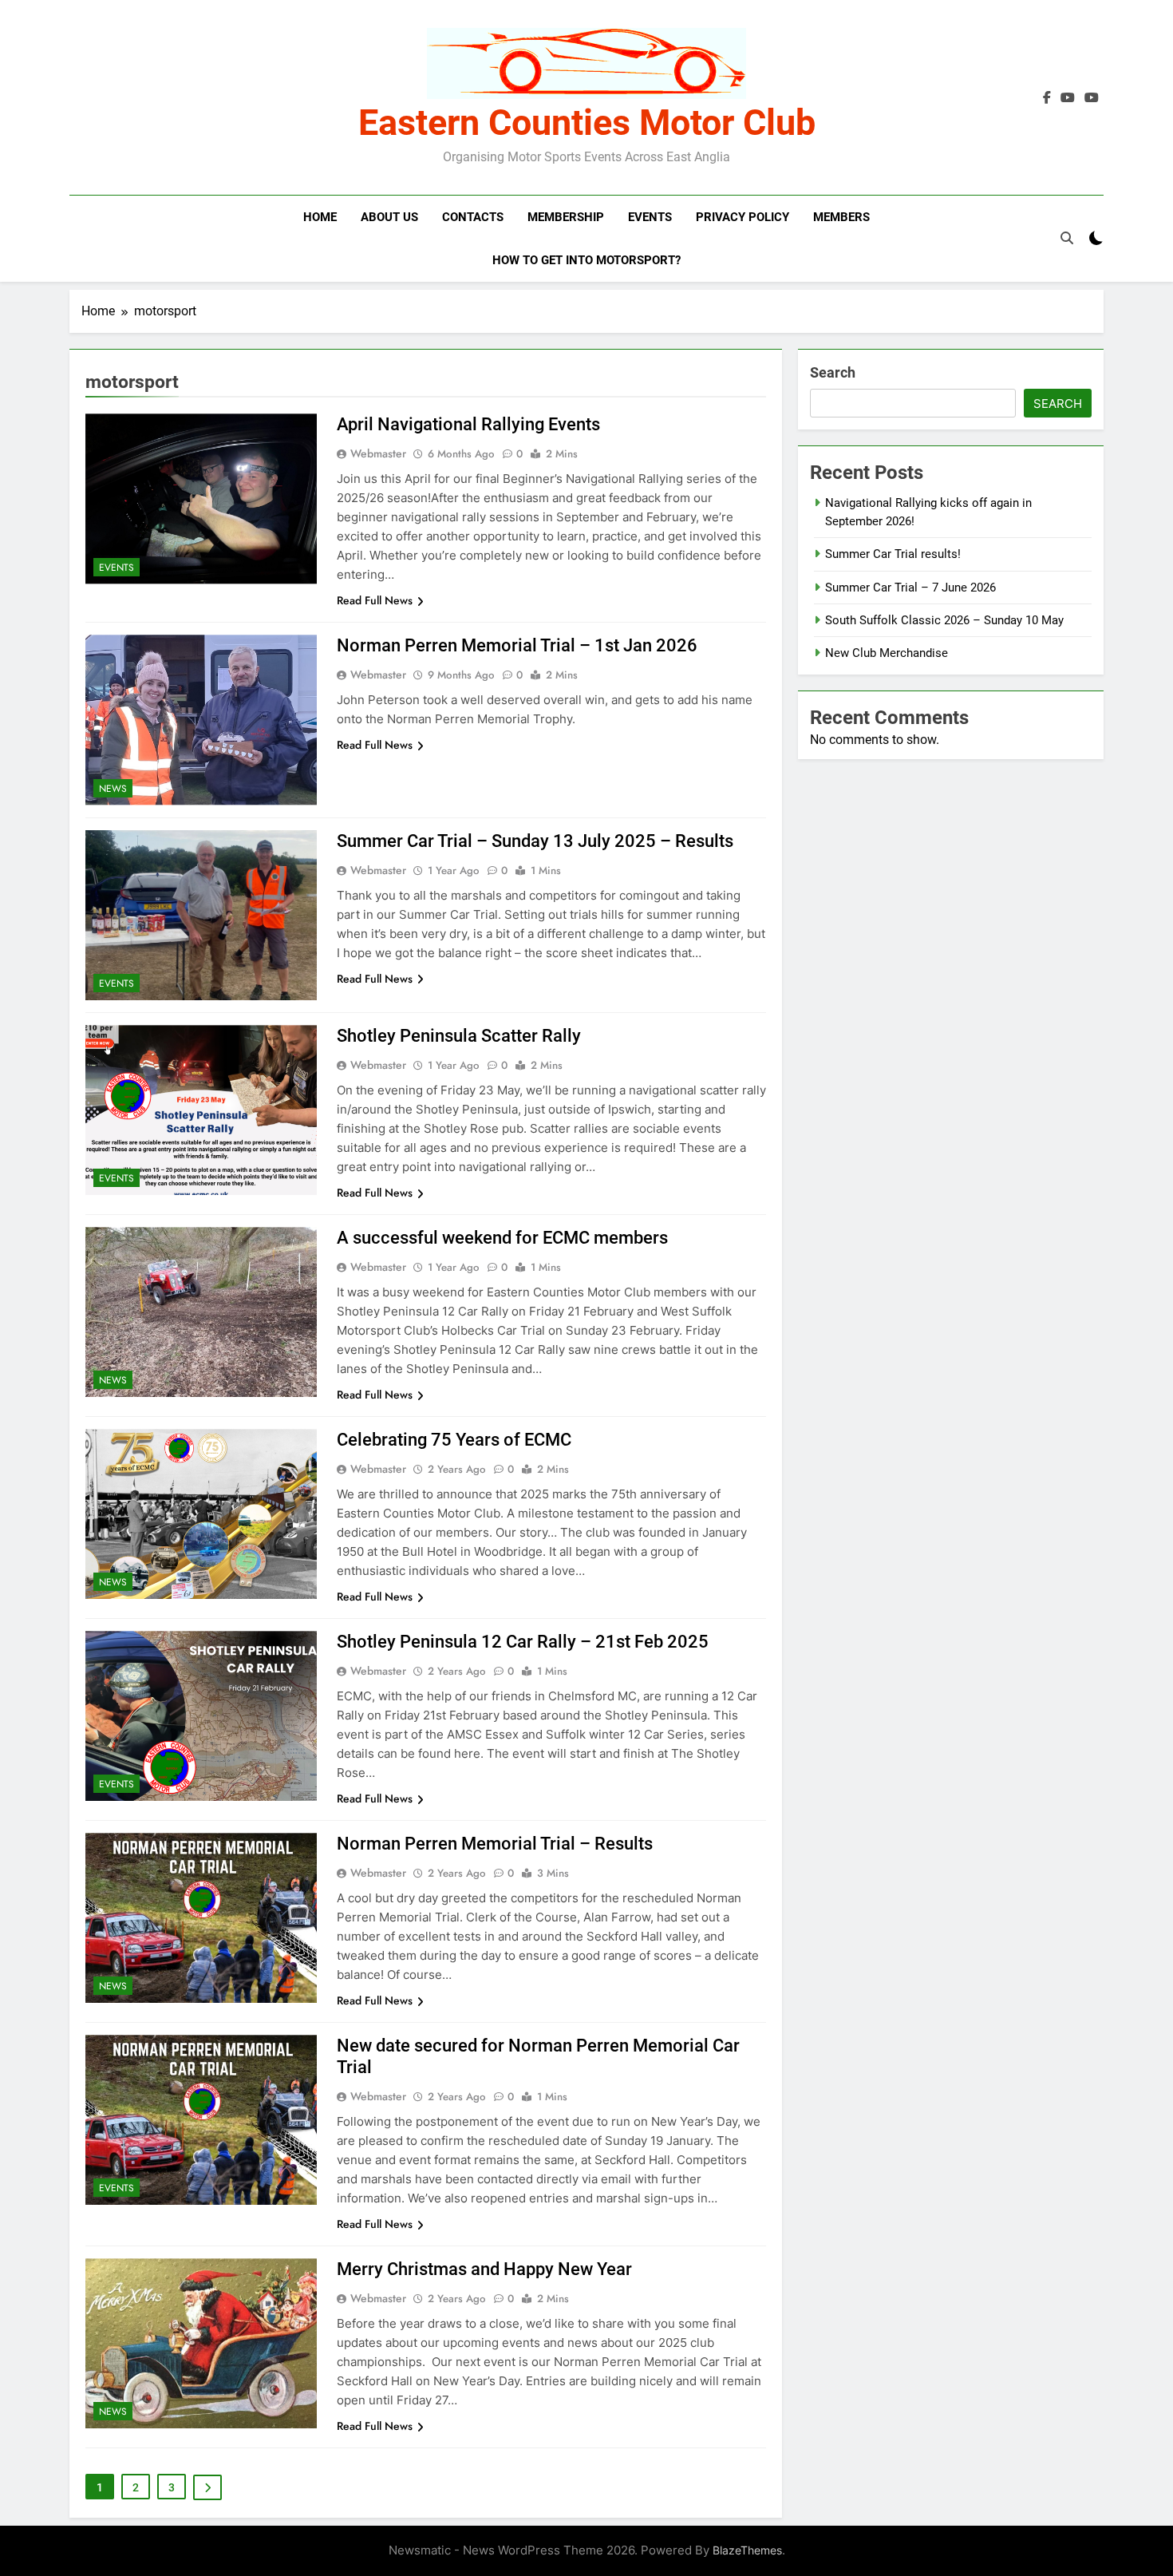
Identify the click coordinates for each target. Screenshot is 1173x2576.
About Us (389, 217)
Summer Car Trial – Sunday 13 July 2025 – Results (535, 841)
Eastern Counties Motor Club (587, 123)
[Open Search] (1067, 238)
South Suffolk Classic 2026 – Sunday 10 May (944, 620)
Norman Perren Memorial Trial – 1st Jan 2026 (517, 645)
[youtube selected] (1068, 98)
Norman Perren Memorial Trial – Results (495, 1844)
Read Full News (375, 600)
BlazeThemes (747, 2550)
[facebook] (1047, 98)
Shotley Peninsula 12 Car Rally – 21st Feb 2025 (523, 1642)
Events (650, 217)
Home (320, 217)
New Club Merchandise (887, 653)
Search (833, 372)
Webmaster (378, 453)
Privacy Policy (743, 217)
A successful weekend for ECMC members (502, 1238)
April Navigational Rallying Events (468, 424)
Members (841, 217)
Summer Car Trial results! (893, 554)
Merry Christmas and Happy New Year (484, 2269)
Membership (566, 217)
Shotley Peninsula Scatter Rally (459, 1036)
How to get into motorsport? (586, 260)
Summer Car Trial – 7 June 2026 (910, 588)
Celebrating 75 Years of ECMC (454, 1440)
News (113, 789)
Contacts (473, 217)
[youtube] (1092, 98)
